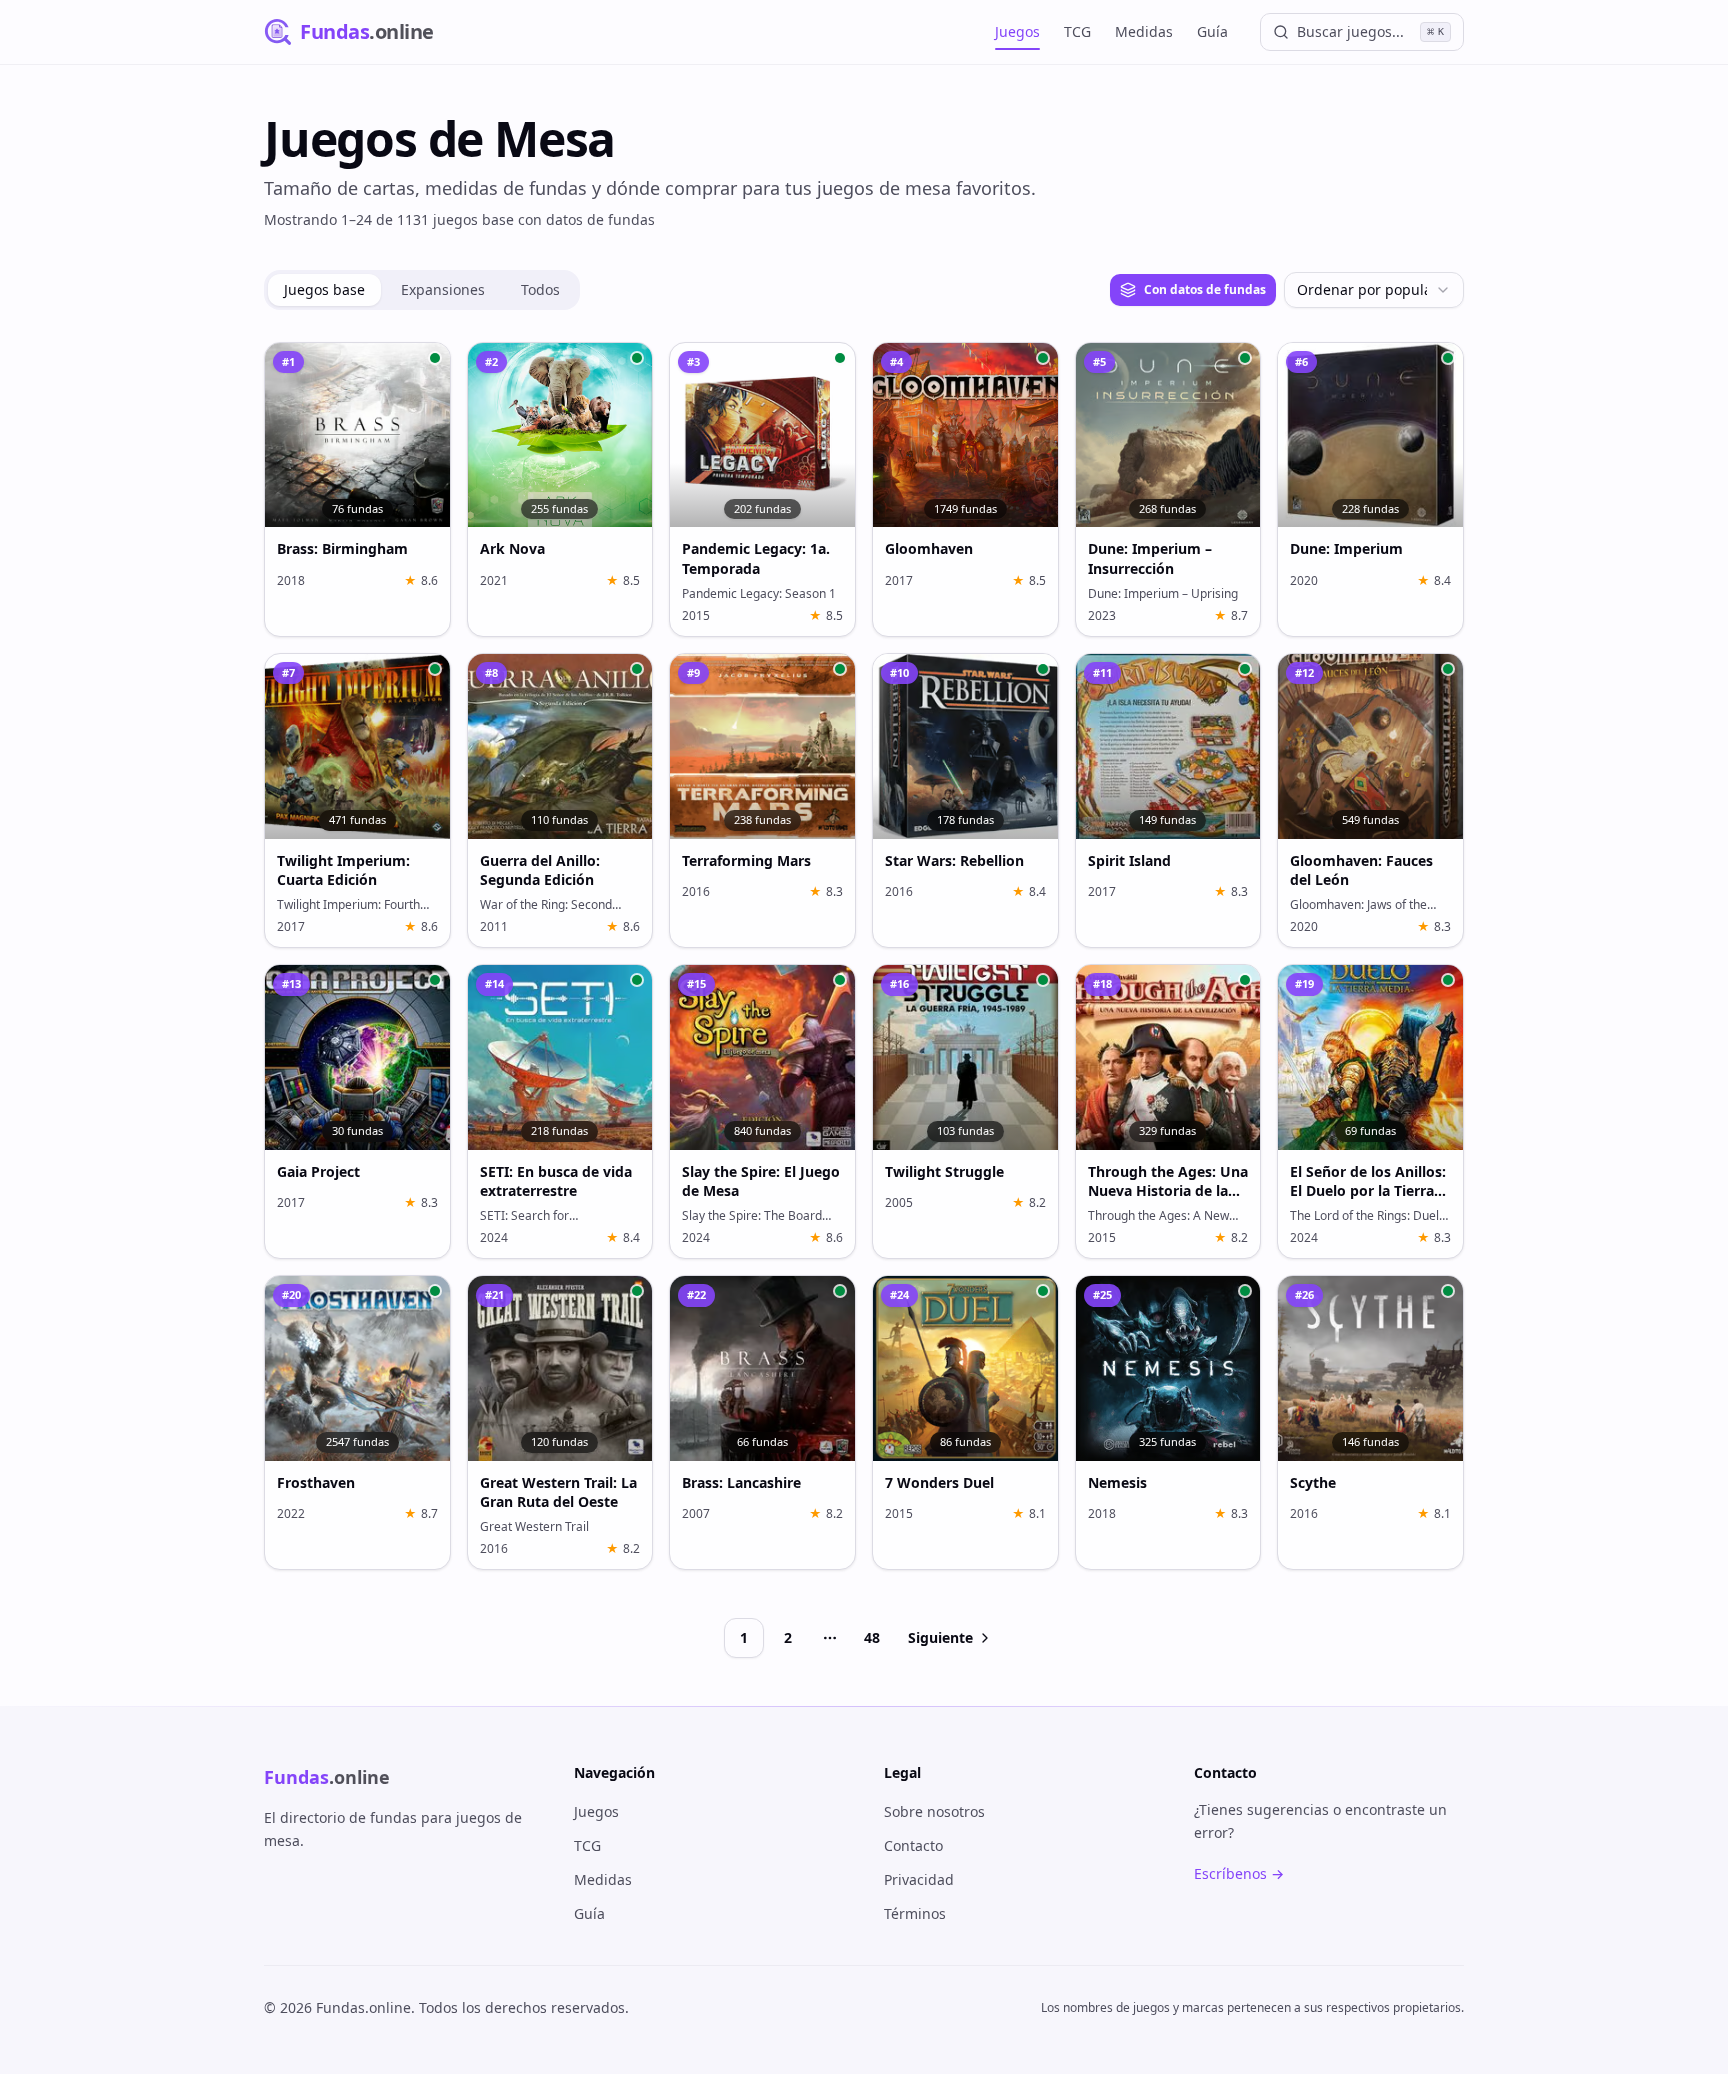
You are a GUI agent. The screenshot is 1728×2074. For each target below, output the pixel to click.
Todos (540, 289)
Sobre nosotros (934, 1811)
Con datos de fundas (1205, 289)
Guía (1212, 31)
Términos (915, 1913)
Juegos (1017, 31)
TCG (1077, 31)
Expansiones (443, 289)
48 (872, 1637)
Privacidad (919, 1879)
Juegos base (324, 289)
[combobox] (1374, 290)
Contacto (913, 1845)
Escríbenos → (1239, 1873)
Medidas (1144, 31)
